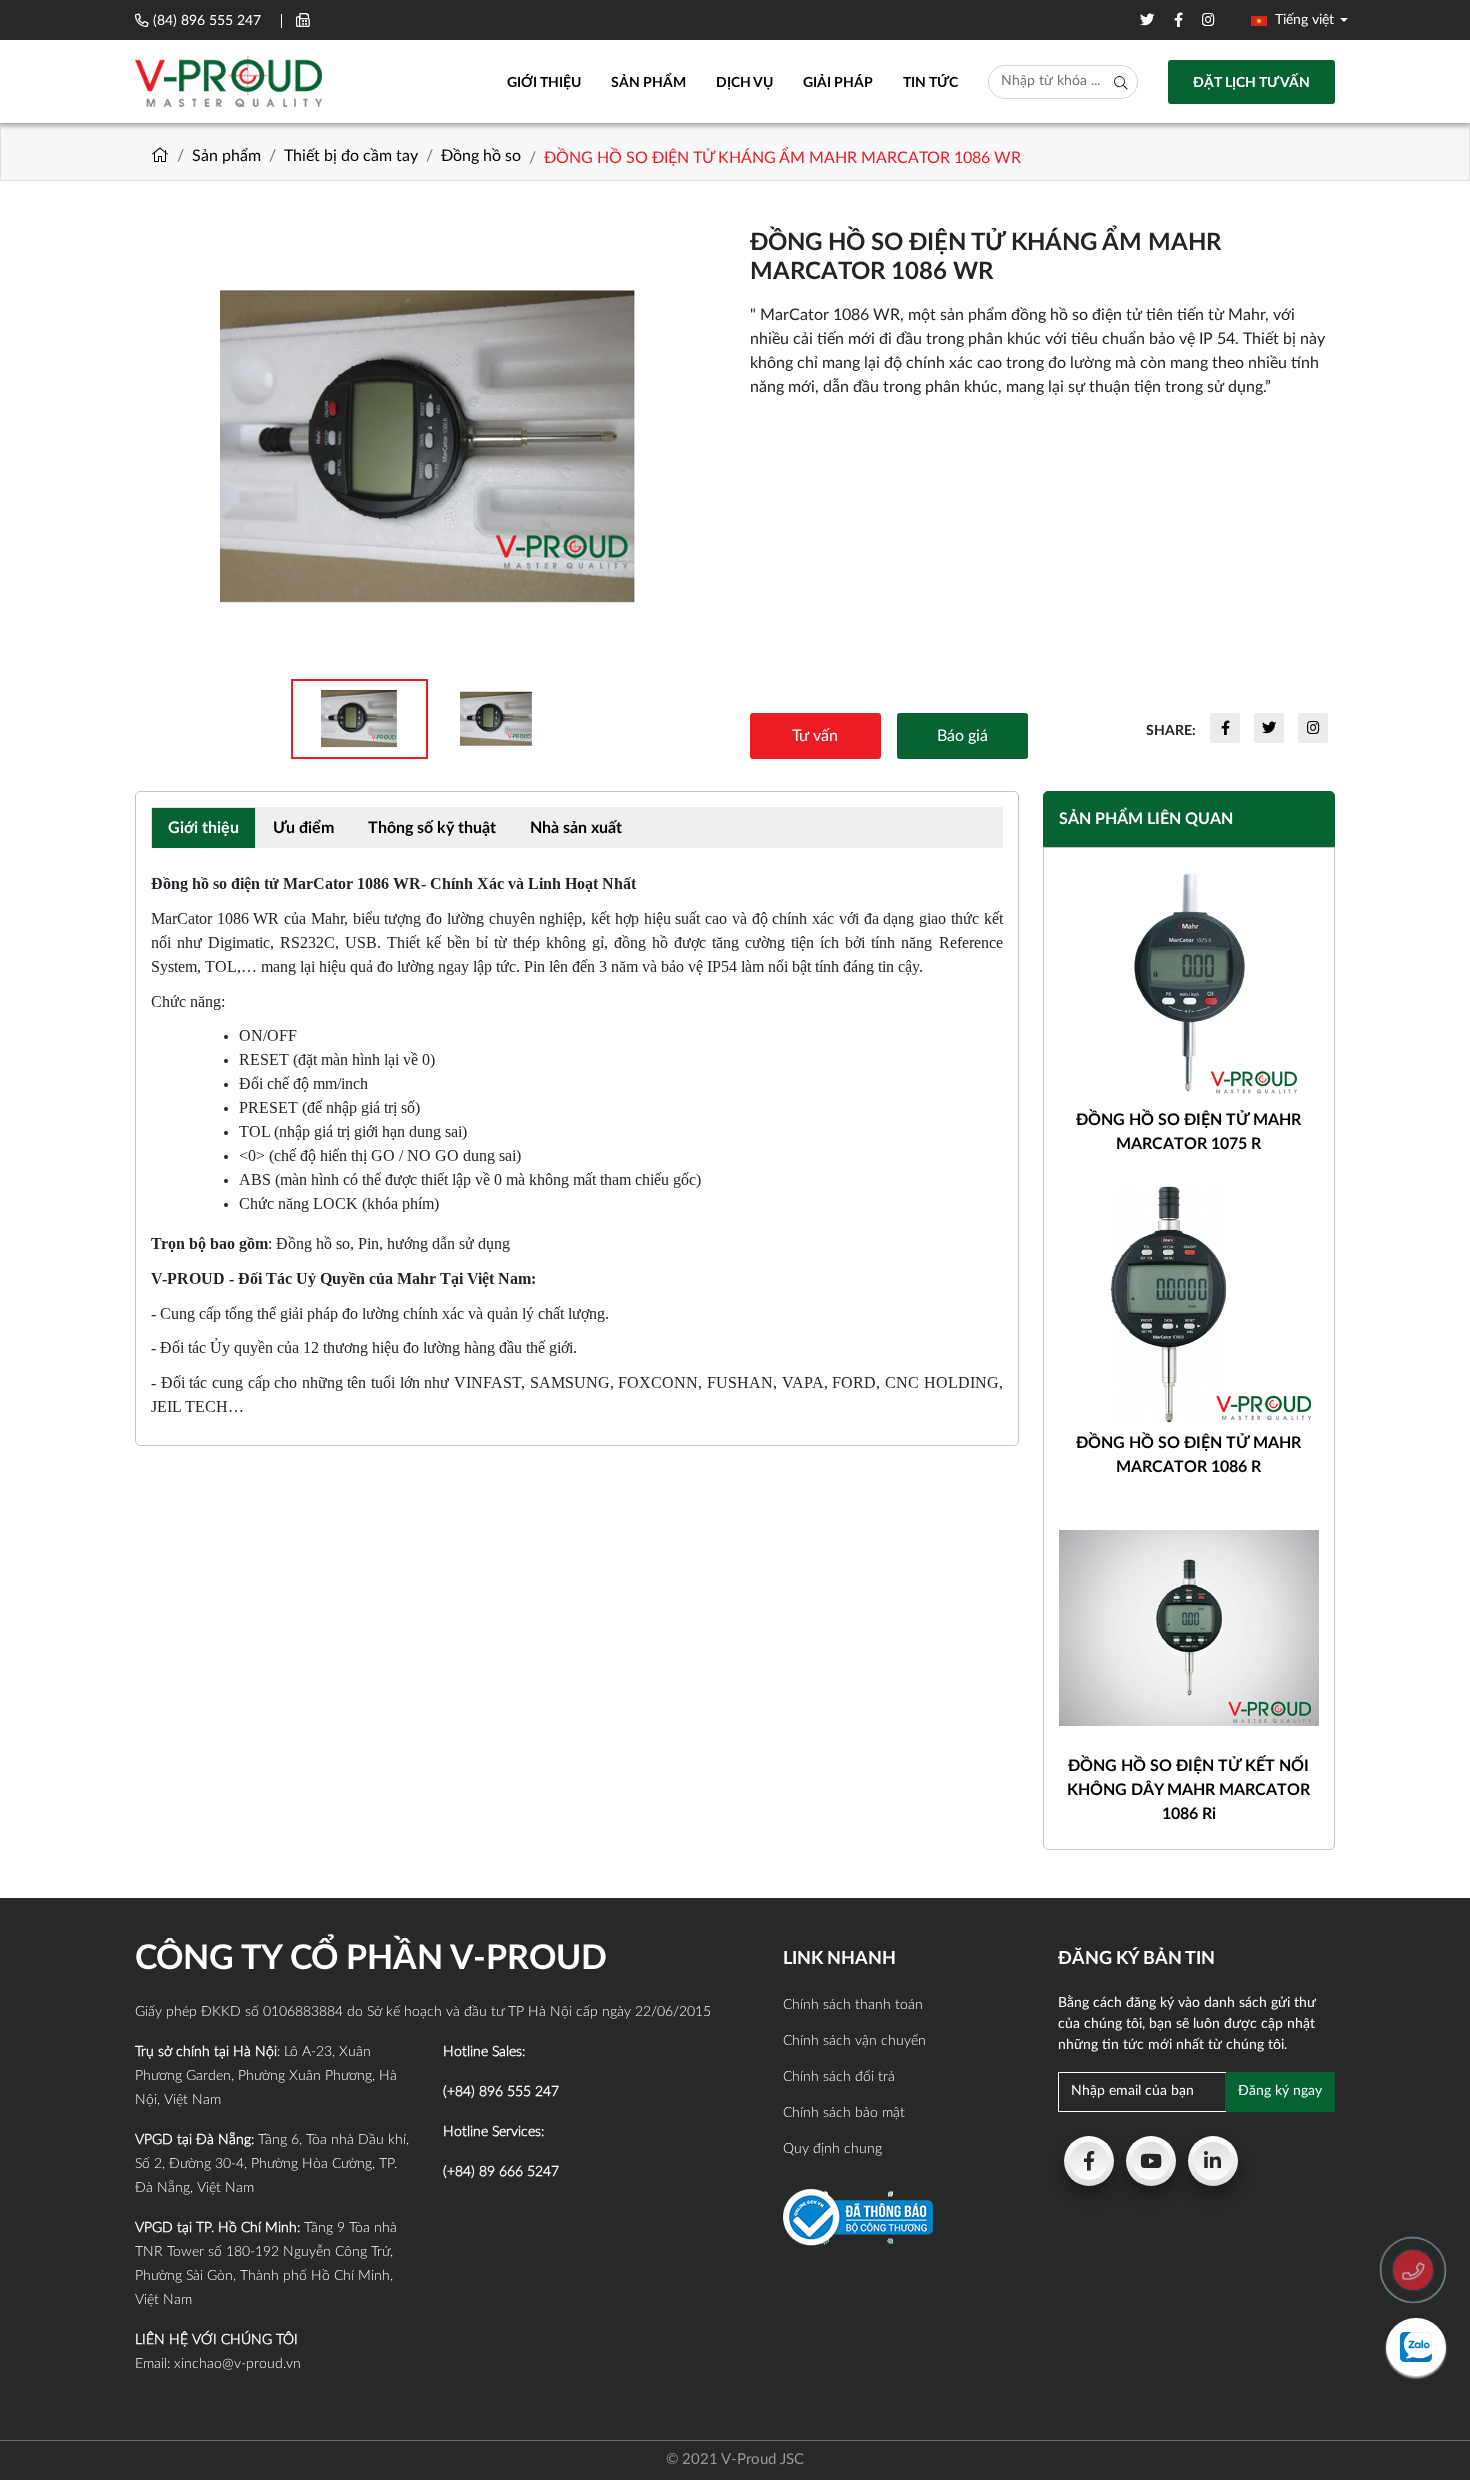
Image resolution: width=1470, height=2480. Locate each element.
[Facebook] (1089, 2161)
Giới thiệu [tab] (203, 828)
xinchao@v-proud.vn (237, 2364)
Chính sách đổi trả (839, 2077)
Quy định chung (832, 2149)
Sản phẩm (648, 83)
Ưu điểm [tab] (303, 828)
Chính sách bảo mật (844, 2113)
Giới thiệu (544, 83)
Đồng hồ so (481, 156)
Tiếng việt (1302, 20)
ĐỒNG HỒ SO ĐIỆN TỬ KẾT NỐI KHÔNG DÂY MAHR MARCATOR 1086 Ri (1188, 1790)
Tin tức (930, 83)
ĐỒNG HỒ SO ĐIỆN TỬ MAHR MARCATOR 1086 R (1188, 1455)
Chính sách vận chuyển (854, 2041)
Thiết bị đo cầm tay (351, 156)
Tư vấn (815, 736)
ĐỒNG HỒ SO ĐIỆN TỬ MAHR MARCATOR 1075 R (1188, 1132)
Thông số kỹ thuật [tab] (432, 828)
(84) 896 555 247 (207, 21)
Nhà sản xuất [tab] (576, 828)
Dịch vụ (744, 83)
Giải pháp (838, 83)
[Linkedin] (1213, 2161)
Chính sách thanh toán (853, 2005)
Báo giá (962, 736)
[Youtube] (1151, 2161)
